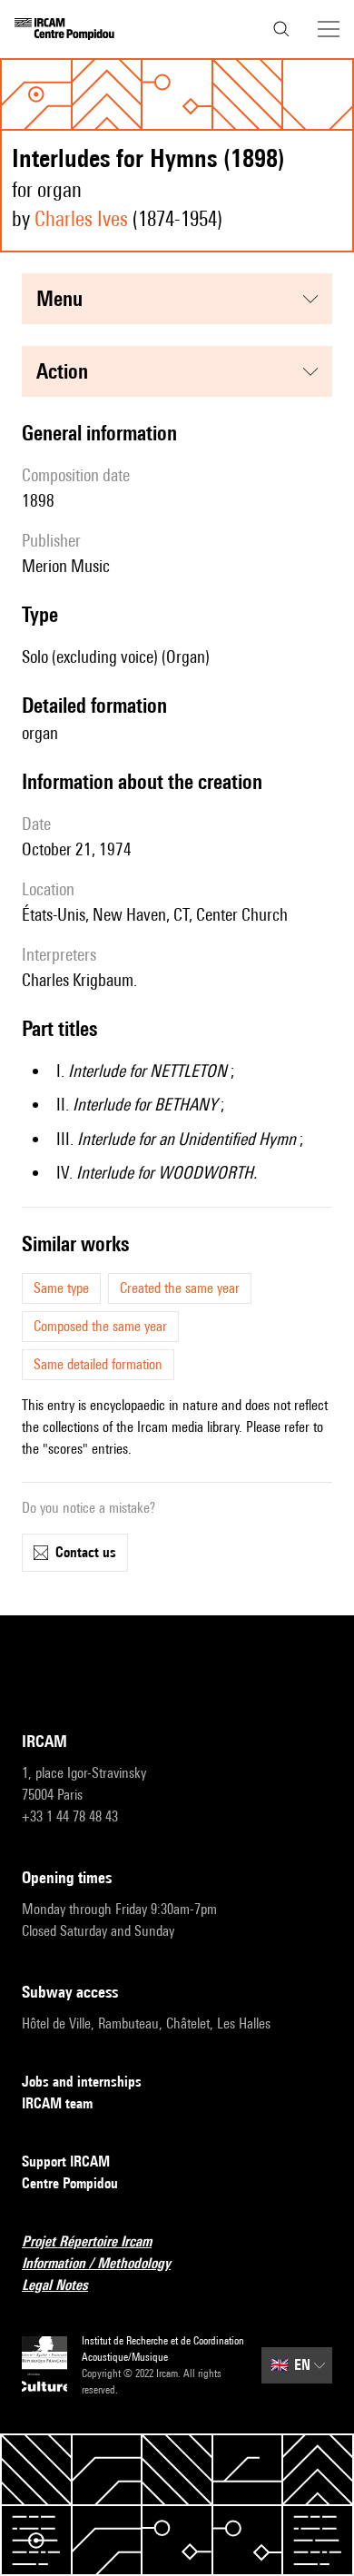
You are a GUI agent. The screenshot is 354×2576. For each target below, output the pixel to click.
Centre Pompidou (70, 2183)
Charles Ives (81, 218)
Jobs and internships (82, 2082)
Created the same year (180, 1288)
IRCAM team (57, 2103)
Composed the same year (100, 1326)
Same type (61, 1288)
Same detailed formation (98, 1364)
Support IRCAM (66, 2161)
